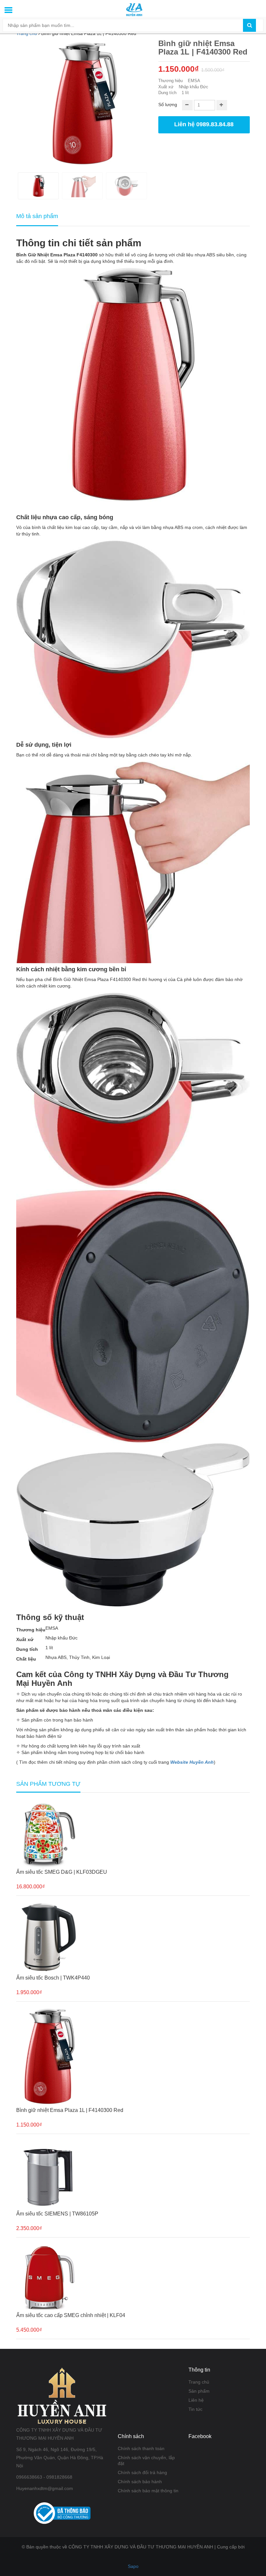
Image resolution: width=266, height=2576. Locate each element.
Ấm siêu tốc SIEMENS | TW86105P (57, 2214)
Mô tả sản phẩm (37, 216)
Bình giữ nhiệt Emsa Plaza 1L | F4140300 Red (70, 2110)
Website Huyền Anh (192, 1762)
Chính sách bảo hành (140, 2482)
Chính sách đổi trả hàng (142, 2472)
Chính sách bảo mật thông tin (148, 2491)
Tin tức (195, 2409)
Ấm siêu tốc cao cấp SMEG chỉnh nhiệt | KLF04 (71, 2315)
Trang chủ (199, 2382)
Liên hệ (196, 2400)
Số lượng (168, 104)
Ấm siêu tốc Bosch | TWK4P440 (53, 1978)
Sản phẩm (199, 2391)
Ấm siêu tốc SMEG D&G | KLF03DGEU (62, 1872)
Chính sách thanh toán (141, 2448)
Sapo (133, 2566)
